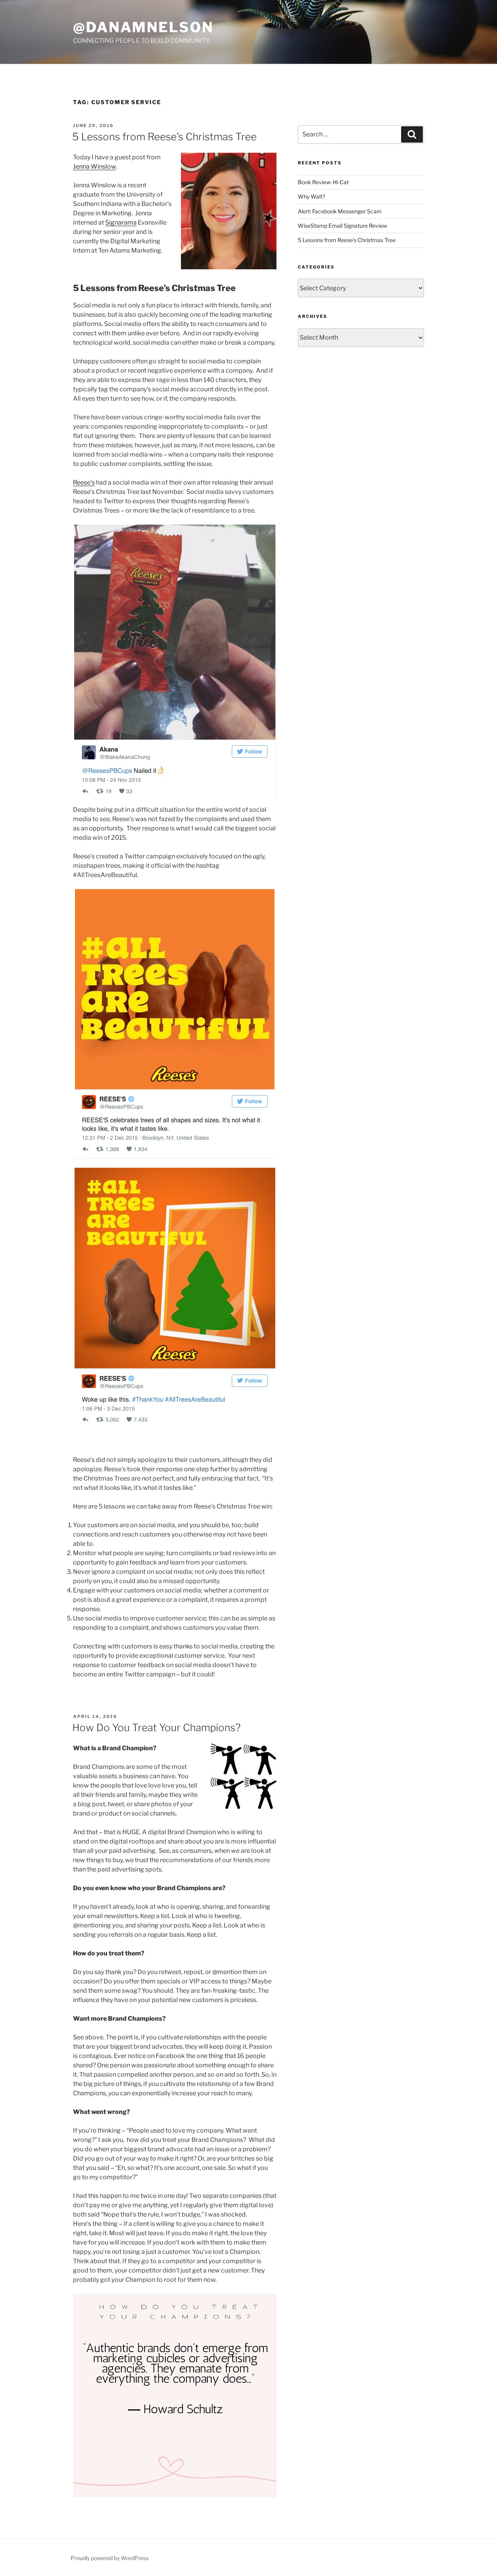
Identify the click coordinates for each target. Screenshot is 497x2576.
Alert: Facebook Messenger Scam (340, 211)
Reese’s (84, 482)
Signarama (121, 222)
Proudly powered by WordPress (110, 2558)
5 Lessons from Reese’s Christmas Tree (164, 137)
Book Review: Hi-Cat (323, 182)
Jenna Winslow (94, 167)
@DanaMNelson (143, 27)
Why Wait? (311, 196)
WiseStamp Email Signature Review (342, 226)
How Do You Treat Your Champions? (156, 1728)
